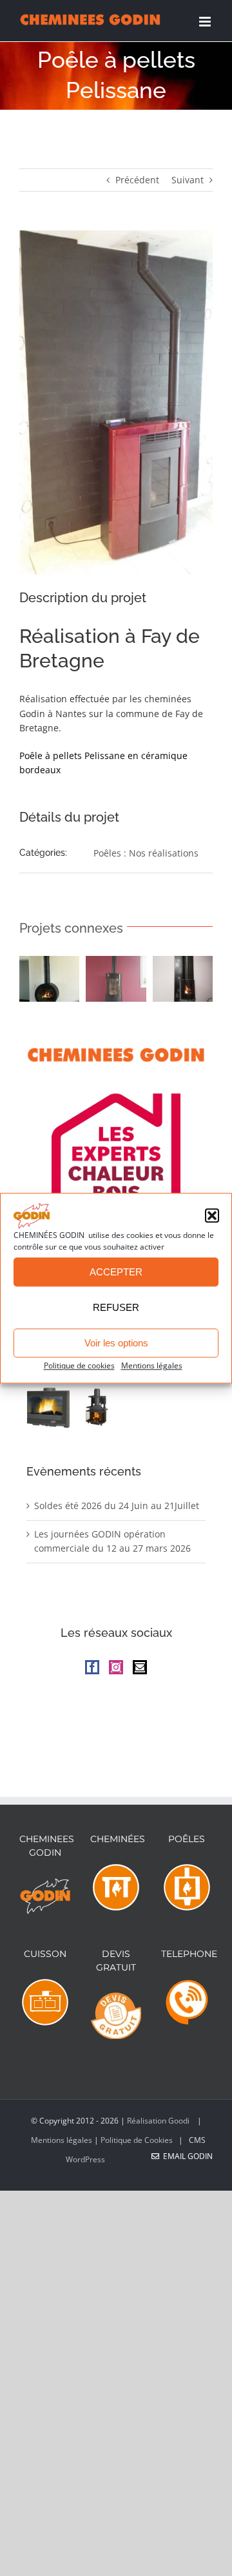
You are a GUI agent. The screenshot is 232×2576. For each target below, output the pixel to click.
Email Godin (186, 2156)
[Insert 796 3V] (96, 1407)
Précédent (137, 180)
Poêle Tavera (180, 980)
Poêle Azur (46, 980)
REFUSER (116, 1307)
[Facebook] (92, 1667)
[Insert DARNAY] (49, 1407)
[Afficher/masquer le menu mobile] (206, 22)
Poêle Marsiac (113, 980)
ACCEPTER (116, 1272)
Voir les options (116, 1343)
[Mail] (140, 1667)
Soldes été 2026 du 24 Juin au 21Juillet (117, 1506)
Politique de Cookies (137, 2140)
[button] (212, 1216)
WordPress (85, 2159)
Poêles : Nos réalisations (146, 853)
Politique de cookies (79, 1366)
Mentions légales (152, 1366)
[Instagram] (116, 1667)
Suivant (188, 180)
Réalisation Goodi (159, 2121)
